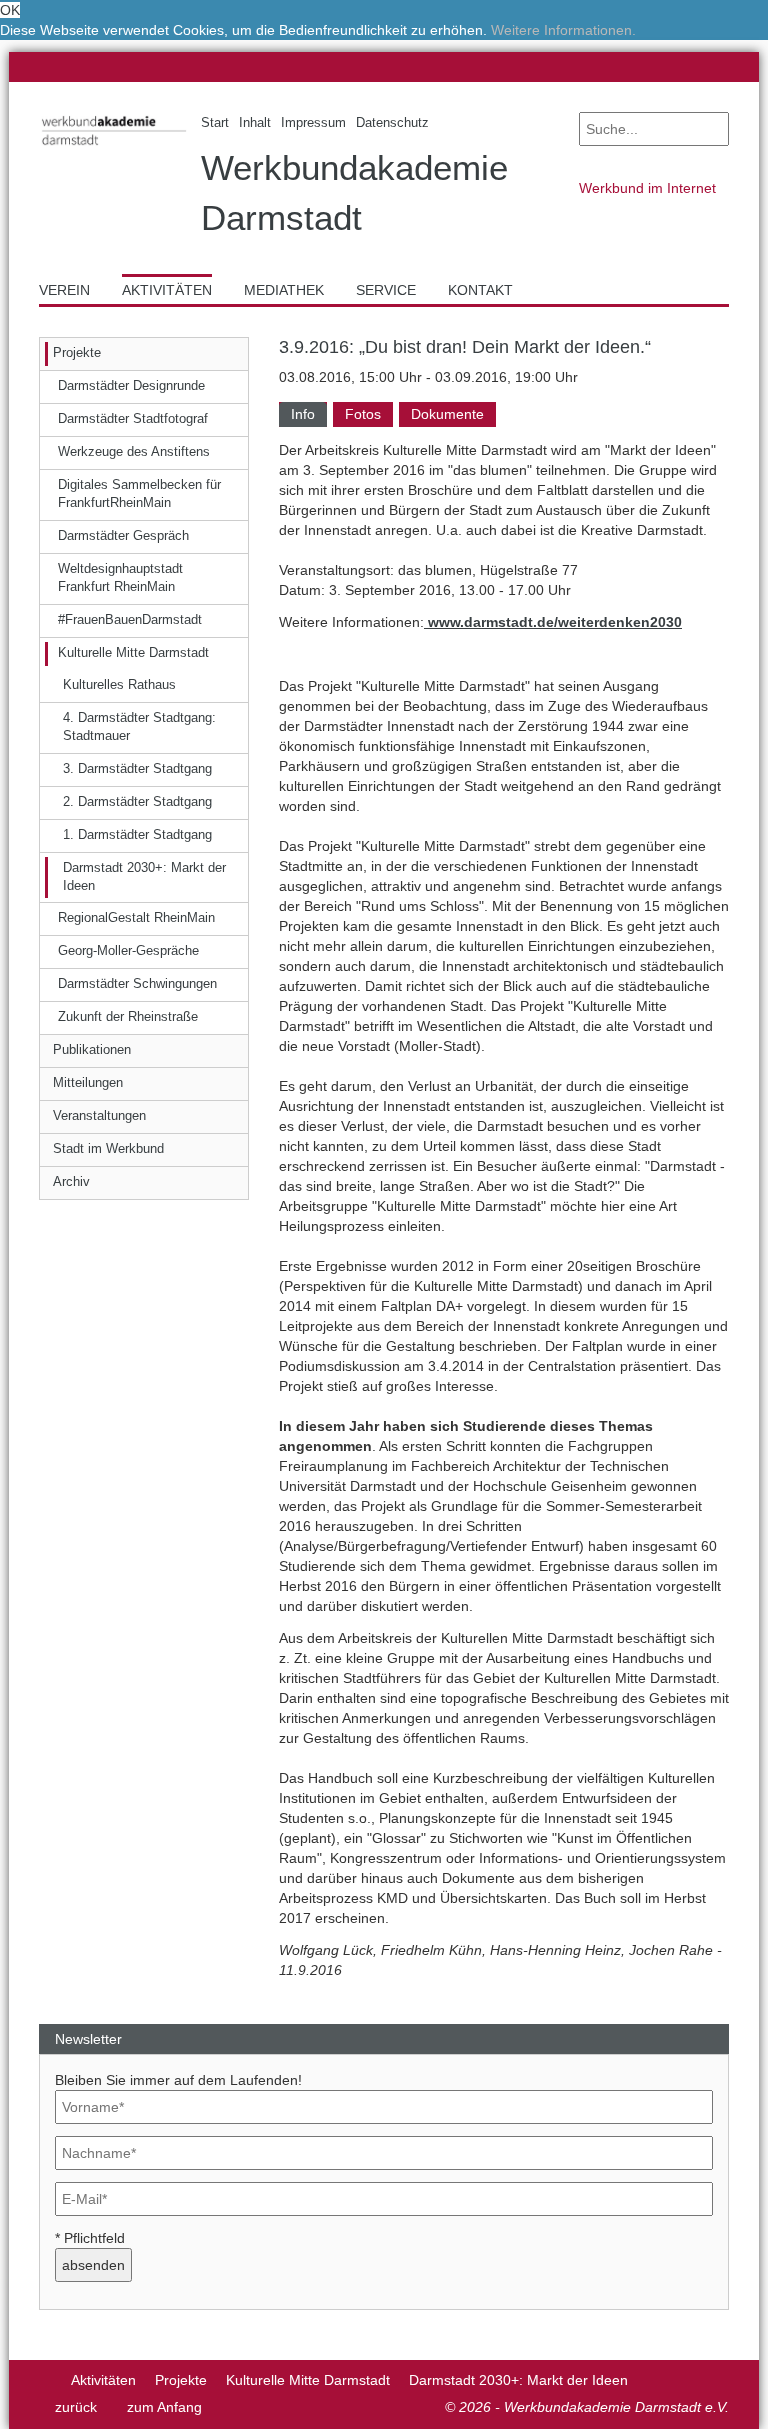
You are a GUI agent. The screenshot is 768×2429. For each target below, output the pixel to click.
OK (10, 10)
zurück (76, 2407)
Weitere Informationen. (563, 30)
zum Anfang (164, 2407)
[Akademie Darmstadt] (45, 2380)
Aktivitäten (103, 2380)
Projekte (181, 2380)
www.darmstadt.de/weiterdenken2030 (553, 622)
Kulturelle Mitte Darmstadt (308, 2380)
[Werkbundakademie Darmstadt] (105, 148)
